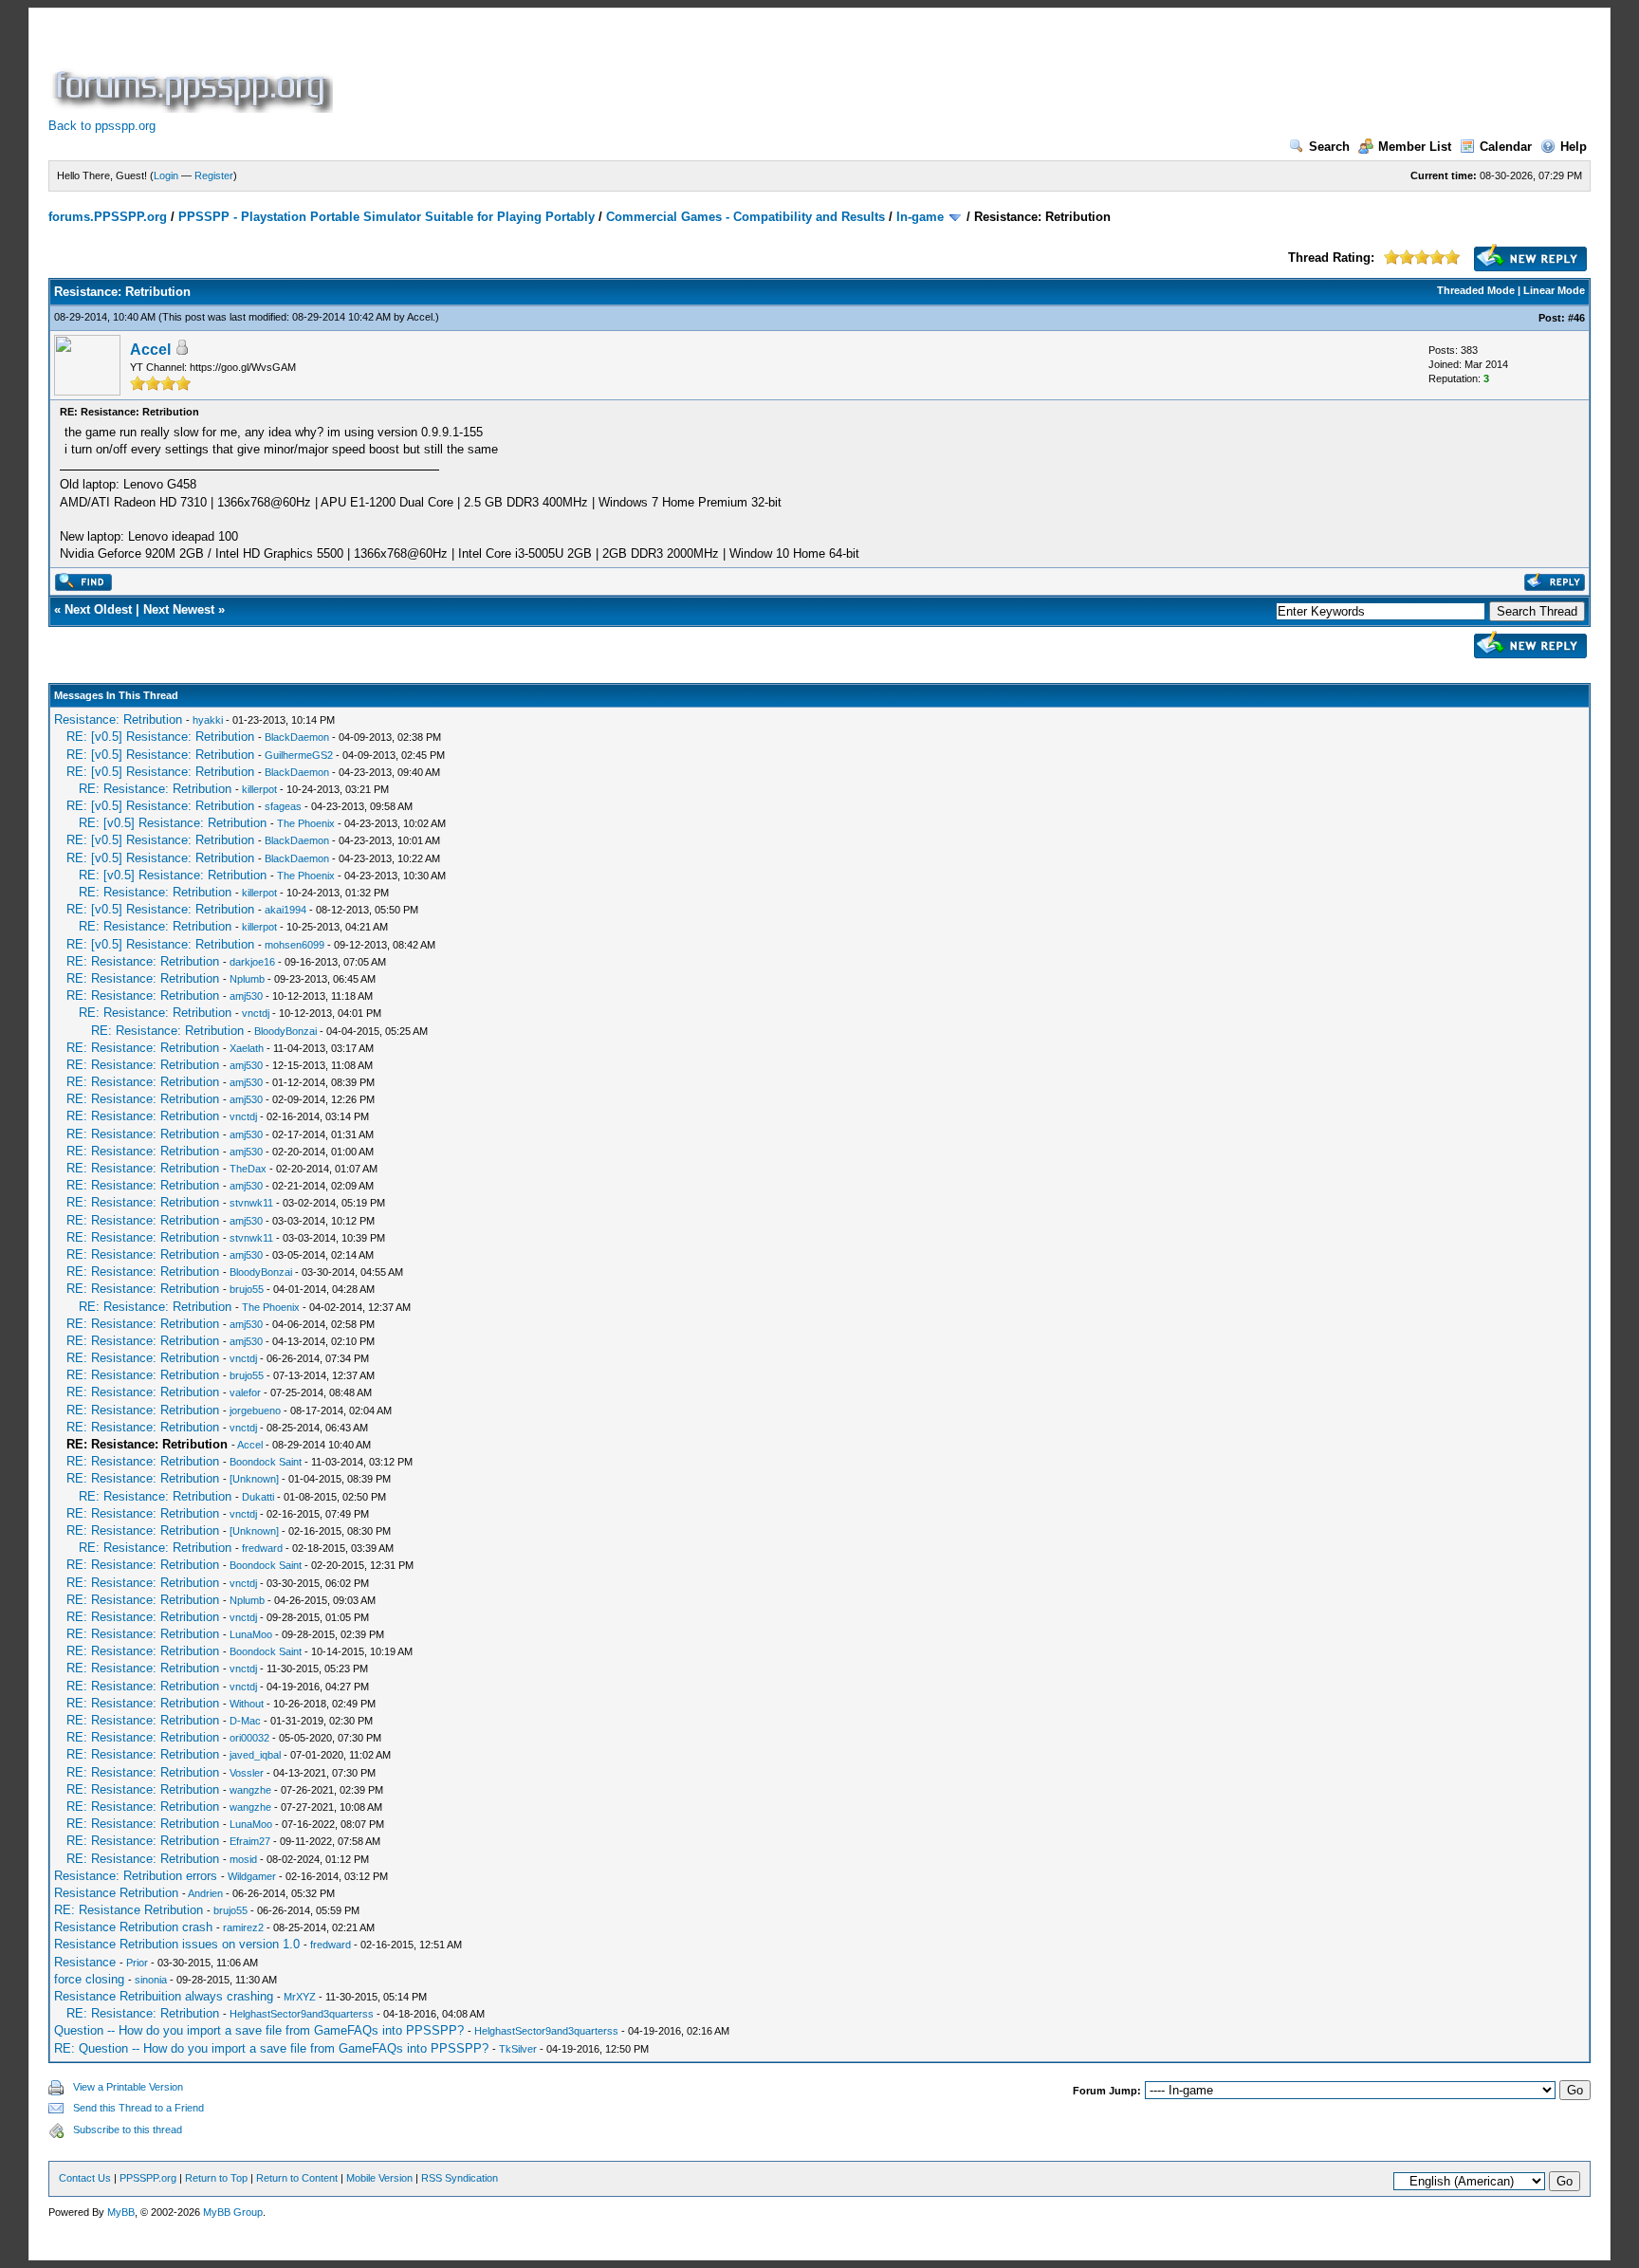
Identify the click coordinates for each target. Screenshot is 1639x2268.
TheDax (248, 1169)
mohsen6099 (295, 945)
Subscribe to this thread (128, 2130)
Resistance (85, 1962)
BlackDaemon (297, 737)
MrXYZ (300, 1997)
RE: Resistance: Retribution (155, 789)
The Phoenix (306, 823)
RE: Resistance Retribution (129, 1910)
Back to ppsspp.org (102, 126)
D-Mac (245, 1721)
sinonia (151, 1980)
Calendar (1506, 147)
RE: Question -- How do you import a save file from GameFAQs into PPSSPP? (271, 2048)
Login (166, 175)
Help (1574, 147)
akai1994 (285, 910)
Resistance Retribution (116, 1893)
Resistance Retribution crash (133, 1927)
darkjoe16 (252, 962)
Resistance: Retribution (118, 719)
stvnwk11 (251, 1203)
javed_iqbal (255, 1755)
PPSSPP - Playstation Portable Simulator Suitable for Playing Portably (387, 217)
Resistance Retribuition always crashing (164, 1996)
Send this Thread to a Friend (138, 2108)
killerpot (259, 789)
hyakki (208, 720)
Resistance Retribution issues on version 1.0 (177, 1944)
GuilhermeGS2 (299, 755)
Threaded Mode (1476, 290)
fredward (262, 1548)
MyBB (121, 2212)
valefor (245, 1392)
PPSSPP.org (148, 2178)
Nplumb (247, 979)
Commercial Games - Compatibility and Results (746, 217)
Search (1329, 147)
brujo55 (247, 1289)
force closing (89, 1979)
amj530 (246, 996)
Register (214, 175)
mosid (243, 1859)
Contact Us (85, 2178)
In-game (920, 217)
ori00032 (249, 1738)
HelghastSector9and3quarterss (302, 2014)
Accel (420, 317)
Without (247, 1704)
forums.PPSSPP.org (108, 217)
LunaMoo (251, 1634)
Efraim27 (250, 1841)
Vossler (247, 1773)
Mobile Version (379, 2178)
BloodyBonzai (285, 1031)
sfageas (283, 806)
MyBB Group (233, 2212)
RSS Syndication (460, 2178)
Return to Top (216, 2178)
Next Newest (179, 609)
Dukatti (258, 1497)
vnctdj (256, 1013)
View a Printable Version (128, 2087)
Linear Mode (1554, 290)
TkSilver (518, 2049)
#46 (1576, 318)
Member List (1415, 147)
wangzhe (250, 1790)
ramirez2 (243, 1927)
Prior (137, 1963)
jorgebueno (255, 1411)
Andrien (205, 1893)
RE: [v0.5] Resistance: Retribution (160, 737)
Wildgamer (252, 1876)
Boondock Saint (266, 1462)
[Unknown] (254, 1479)
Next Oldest (98, 609)
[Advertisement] (682, 70)
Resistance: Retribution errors (136, 1876)
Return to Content (297, 2178)
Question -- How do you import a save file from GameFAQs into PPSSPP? (259, 2030)
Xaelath (247, 1048)
